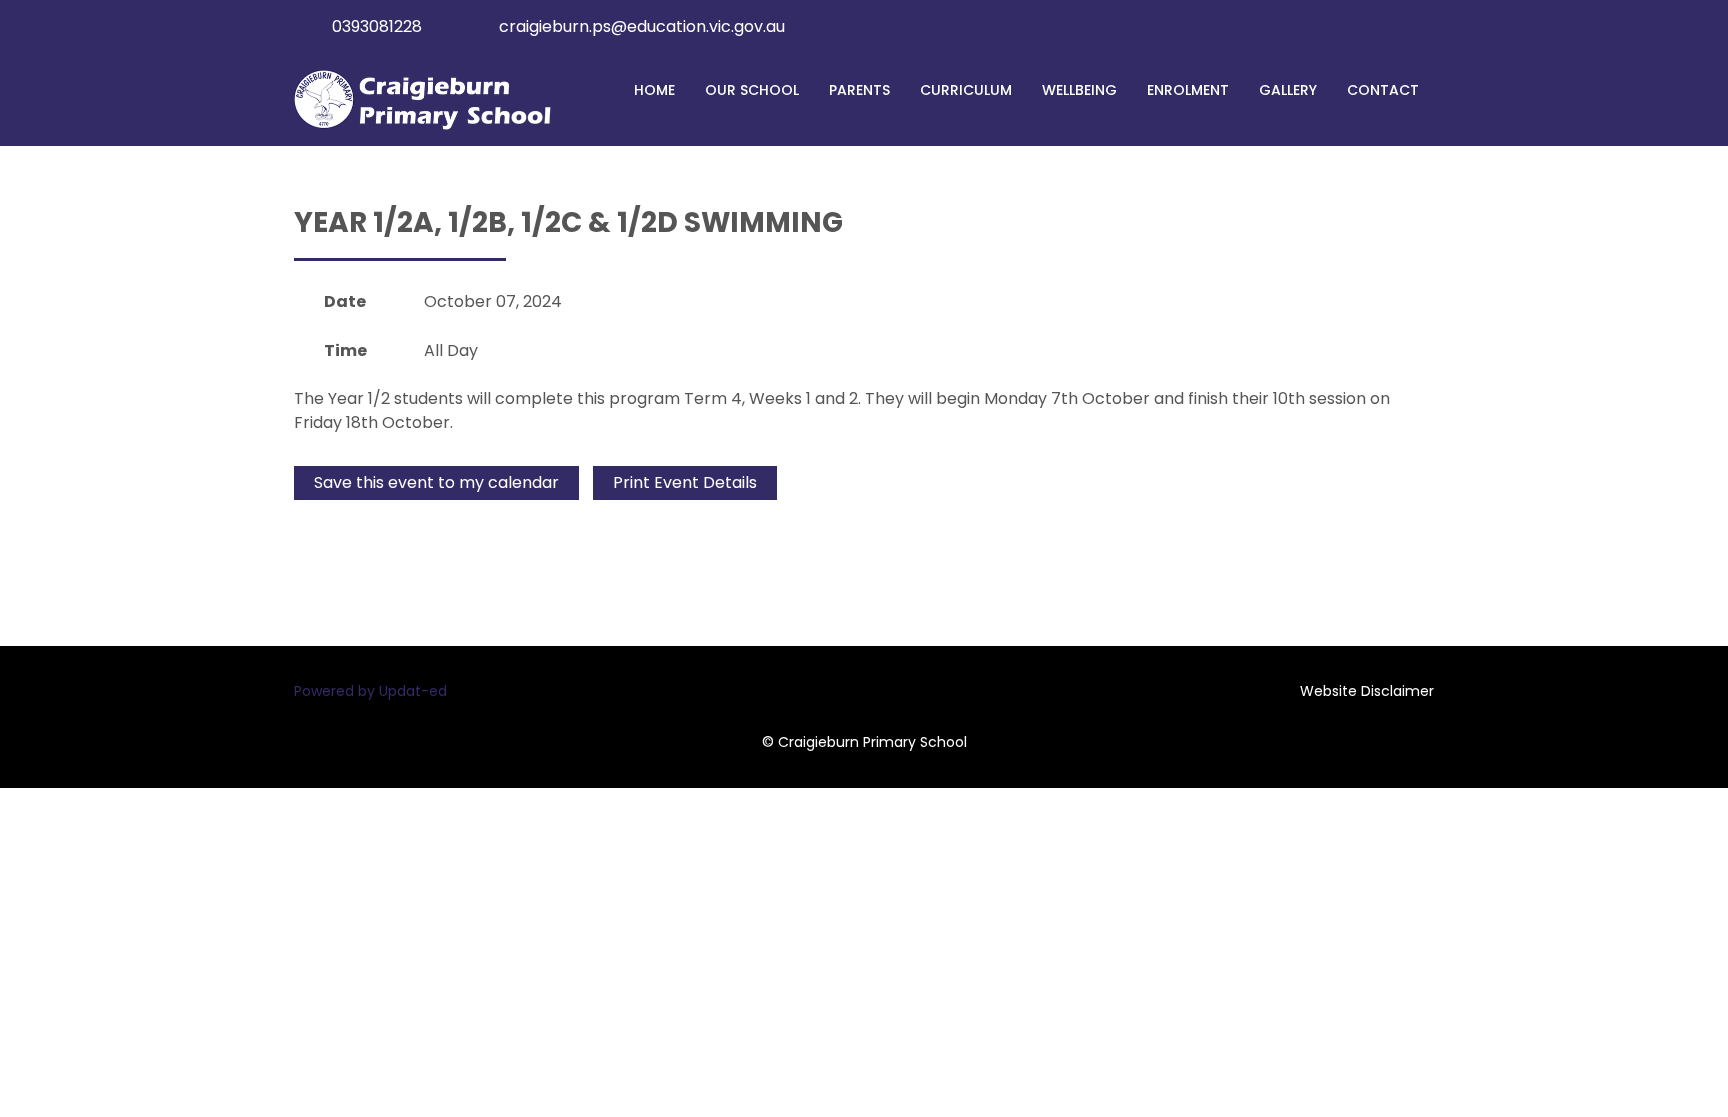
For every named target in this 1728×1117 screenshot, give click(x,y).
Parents (859, 90)
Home (654, 90)
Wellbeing (1079, 90)
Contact (1383, 90)
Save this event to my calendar (436, 482)
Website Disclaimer (1367, 691)
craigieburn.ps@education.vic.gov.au (642, 26)
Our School (752, 90)
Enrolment (1188, 90)
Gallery (1288, 90)
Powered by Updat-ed (370, 691)
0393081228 (377, 26)
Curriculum (966, 90)
